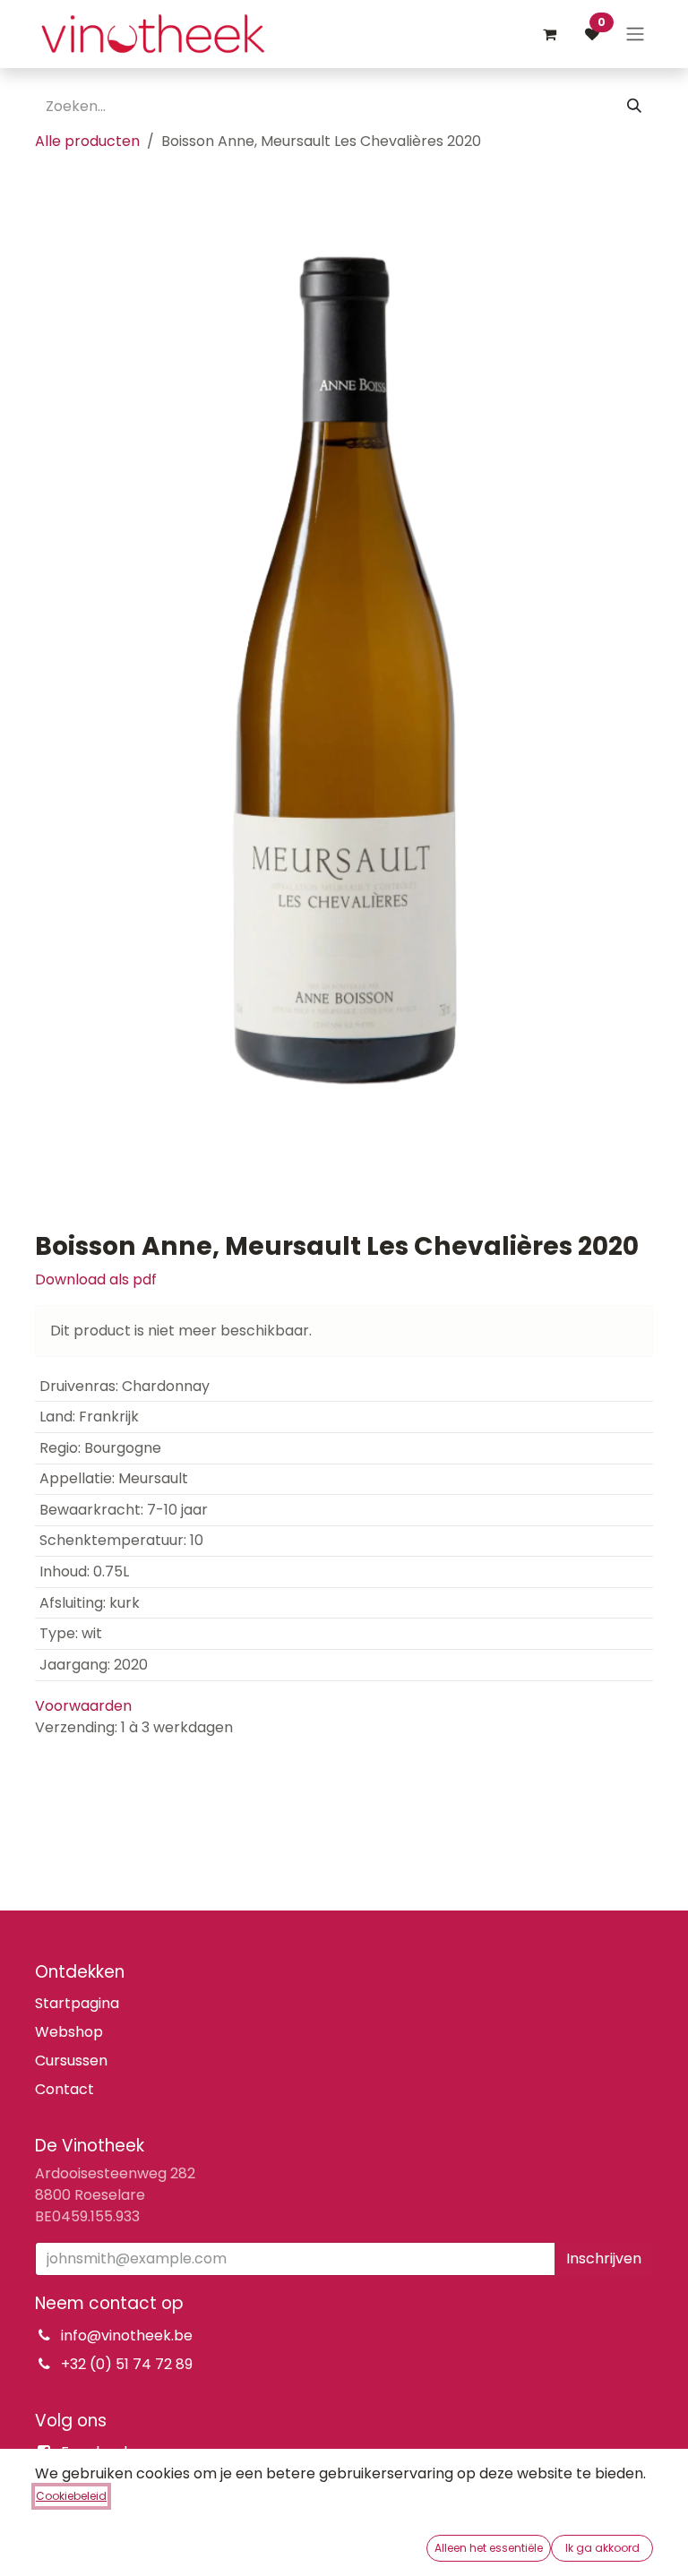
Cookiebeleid (71, 2496)
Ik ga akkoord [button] (602, 2548)
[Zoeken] (634, 107)
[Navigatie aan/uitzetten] (635, 34)
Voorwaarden (83, 1706)
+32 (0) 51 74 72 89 (127, 2364)
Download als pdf (96, 1279)
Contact (64, 2089)
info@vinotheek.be (127, 2336)
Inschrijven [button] (604, 2258)
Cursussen (71, 2061)
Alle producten (87, 141)
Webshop (69, 2032)
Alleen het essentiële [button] (489, 2548)
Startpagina (77, 2003)
